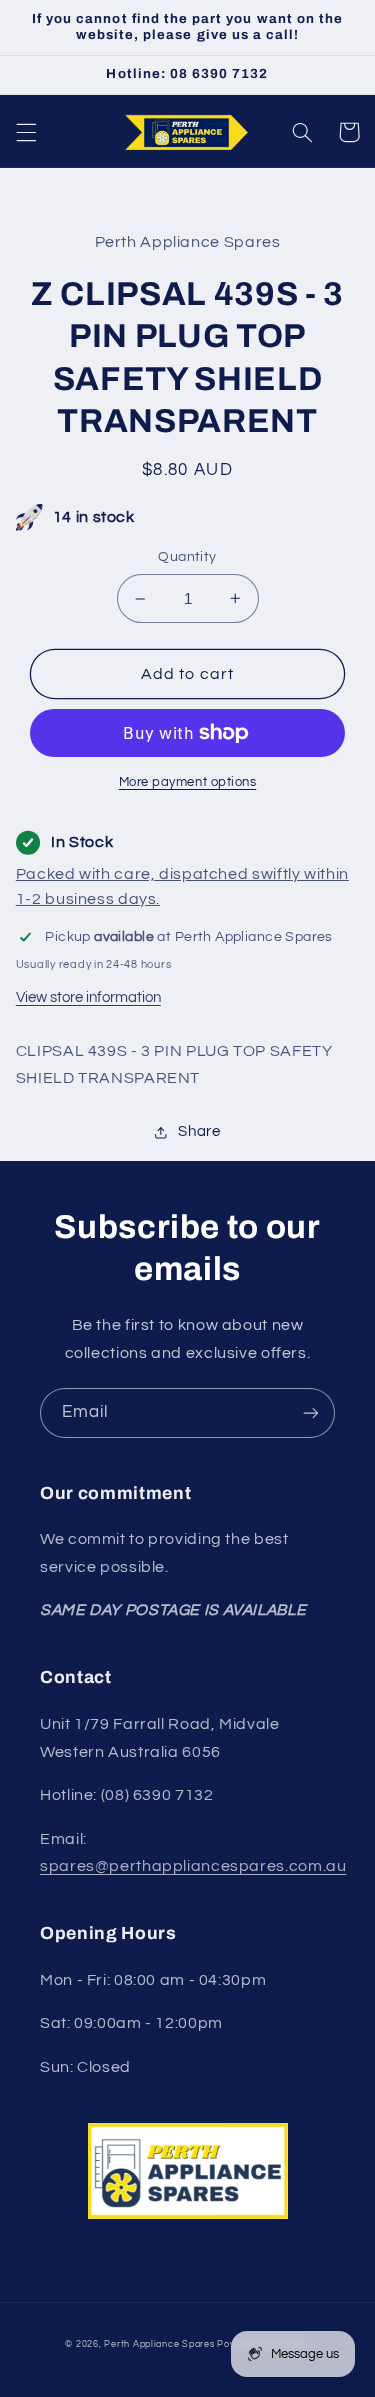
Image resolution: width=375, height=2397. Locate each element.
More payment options (188, 782)
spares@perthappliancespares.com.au (193, 1866)
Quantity (187, 557)
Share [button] (199, 1131)
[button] (26, 132)
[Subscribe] (311, 1412)
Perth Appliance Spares (159, 2344)
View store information (88, 997)
